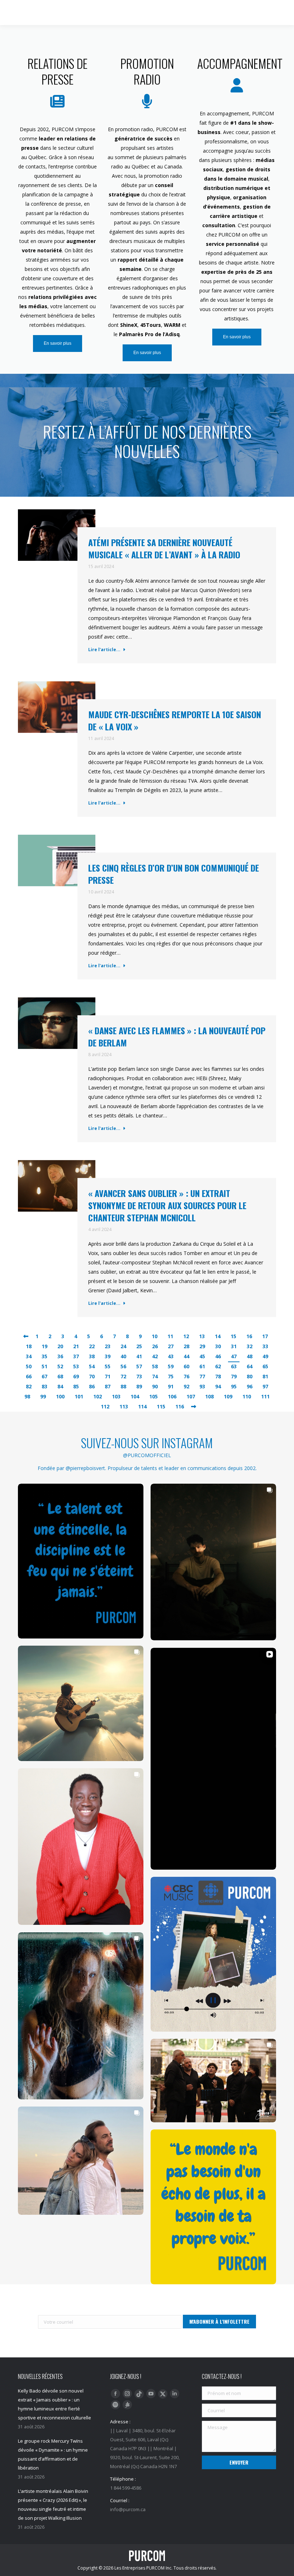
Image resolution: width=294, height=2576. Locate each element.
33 (265, 1346)
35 (44, 1356)
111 (265, 1396)
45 (202, 1356)
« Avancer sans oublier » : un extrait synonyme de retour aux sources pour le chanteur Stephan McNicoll (167, 1205)
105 (153, 1396)
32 (250, 1346)
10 (155, 1336)
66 (29, 1376)
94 (218, 1386)
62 (218, 1366)
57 (139, 1366)
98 (27, 1396)
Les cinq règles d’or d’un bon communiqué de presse (174, 874)
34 (29, 1356)
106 (172, 1396)
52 (60, 1366)
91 (171, 1386)
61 (202, 1366)
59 (171, 1366)
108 (209, 1396)
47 (234, 1356)
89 (139, 1386)
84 (60, 1386)
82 (29, 1386)
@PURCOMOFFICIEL (147, 1455)
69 (76, 1376)
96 (250, 1386)
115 (161, 1406)
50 (29, 1366)
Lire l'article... (104, 650)
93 (202, 1386)
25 (139, 1346)
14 (218, 1336)
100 (60, 1396)
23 (108, 1346)
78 (218, 1376)
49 (265, 1356)
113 (124, 1406)
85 (76, 1386)
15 (233, 1336)
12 (186, 1336)
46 (218, 1356)
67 (44, 1376)
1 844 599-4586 (239, 13)
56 (123, 1366)
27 (171, 1346)
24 (123, 1346)
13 (202, 1336)
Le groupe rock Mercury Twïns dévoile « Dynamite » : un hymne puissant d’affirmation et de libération (53, 2454)
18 (29, 1346)
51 (44, 1366)
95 (234, 1386)
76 (186, 1376)
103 (116, 1396)
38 (92, 1356)
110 (247, 1396)
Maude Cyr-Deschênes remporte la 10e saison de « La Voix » (175, 720)
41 (139, 1356)
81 (265, 1376)
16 (249, 1336)
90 (155, 1386)
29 (202, 1346)
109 (228, 1396)
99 (43, 1396)
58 (155, 1366)
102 (98, 1396)
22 (92, 1346)
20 (60, 1346)
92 (186, 1386)
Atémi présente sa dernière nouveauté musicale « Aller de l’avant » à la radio (164, 548)
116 (180, 1406)
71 (108, 1376)
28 (186, 1346)
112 (105, 1406)
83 (44, 1386)
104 (135, 1396)
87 (108, 1386)
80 (250, 1376)
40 (123, 1356)
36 (60, 1356)
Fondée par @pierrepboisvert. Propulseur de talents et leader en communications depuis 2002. (147, 1468)
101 (79, 1396)
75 (171, 1376)
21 (76, 1346)
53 (76, 1366)
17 (265, 1336)
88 (123, 1386)
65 (265, 1366)
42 (155, 1356)
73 (139, 1376)
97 (265, 1386)
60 (186, 1366)
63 (234, 1366)
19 (44, 1346)
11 (170, 1336)
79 (234, 1376)
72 (123, 1376)
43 (171, 1356)
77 (202, 1376)
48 (250, 1356)
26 (155, 1346)
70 (92, 1376)
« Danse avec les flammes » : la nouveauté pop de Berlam (177, 1036)
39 (108, 1356)
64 (250, 1366)
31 (234, 1346)
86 (92, 1386)
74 (155, 1376)
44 (186, 1356)
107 (191, 1396)
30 (218, 1346)
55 (108, 1366)
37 (76, 1356)
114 (142, 1406)
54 (92, 1366)
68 (60, 1376)
